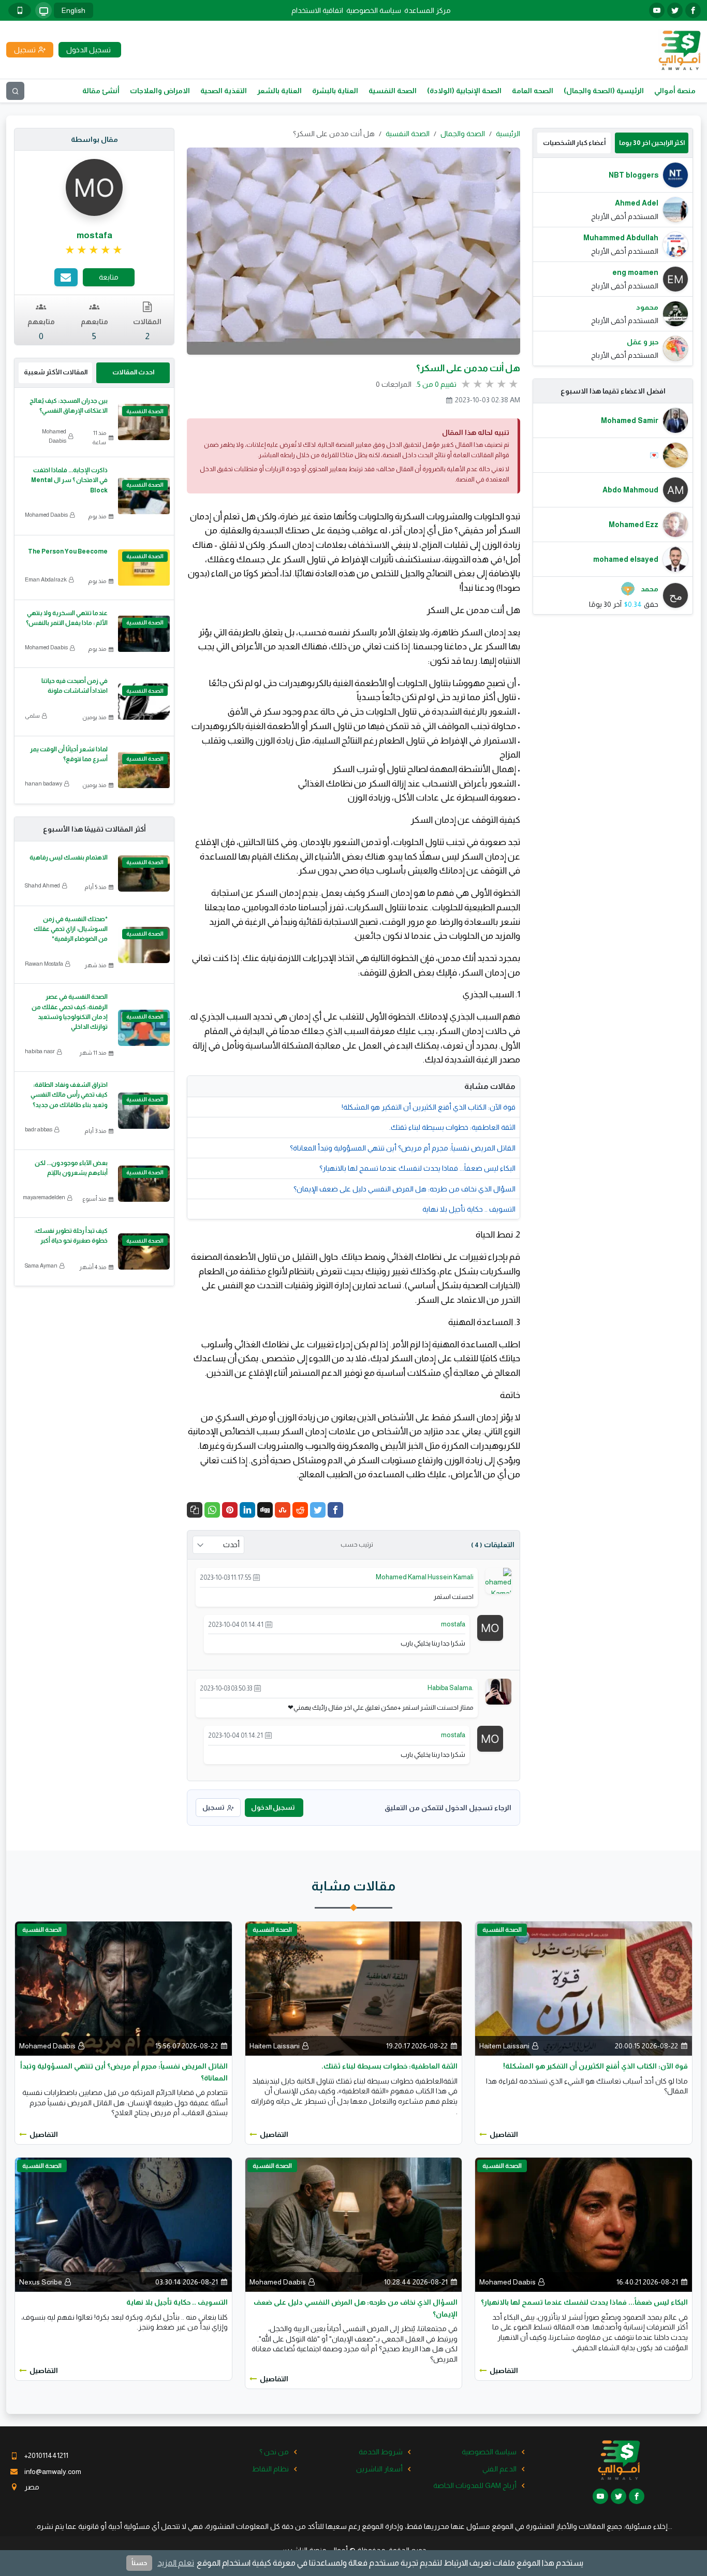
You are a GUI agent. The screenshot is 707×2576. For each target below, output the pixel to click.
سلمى (32, 716)
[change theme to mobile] (20, 10)
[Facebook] (335, 1510)
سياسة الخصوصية (374, 10)
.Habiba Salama (451, 1688)
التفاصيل (504, 2134)
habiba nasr (40, 1051)
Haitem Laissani (504, 2046)
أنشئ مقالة (101, 91)
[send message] (66, 277)
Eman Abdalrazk (46, 579)
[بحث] (15, 91)
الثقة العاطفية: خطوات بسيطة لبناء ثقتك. (452, 1127)
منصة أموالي (675, 91)
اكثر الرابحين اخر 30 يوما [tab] (652, 143)
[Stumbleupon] (283, 1510)
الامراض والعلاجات (160, 91)
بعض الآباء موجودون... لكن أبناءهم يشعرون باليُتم (71, 1168)
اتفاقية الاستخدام (317, 10)
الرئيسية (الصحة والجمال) (604, 91)
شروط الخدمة (381, 2452)
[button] (195, 1510)
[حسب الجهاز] (43, 10)
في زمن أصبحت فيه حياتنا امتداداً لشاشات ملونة (75, 686)
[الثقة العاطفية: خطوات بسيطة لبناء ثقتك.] (354, 1988)
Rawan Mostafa (44, 964)
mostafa (453, 1624)
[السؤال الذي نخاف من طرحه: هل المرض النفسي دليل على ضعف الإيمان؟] (354, 2224)
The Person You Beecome (67, 551)
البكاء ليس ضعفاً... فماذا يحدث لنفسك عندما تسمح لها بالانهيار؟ (417, 1168)
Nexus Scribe (41, 2282)
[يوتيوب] (657, 10)
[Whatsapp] (212, 1510)
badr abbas (39, 1129)
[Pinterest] (230, 1510)
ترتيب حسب (357, 1545)
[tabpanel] (613, 262)
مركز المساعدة (428, 10)
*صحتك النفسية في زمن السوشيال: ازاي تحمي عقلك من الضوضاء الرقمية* (71, 929)
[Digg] (265, 1510)
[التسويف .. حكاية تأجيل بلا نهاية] (123, 2224)
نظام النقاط (270, 2469)
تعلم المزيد (176, 2563)
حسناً (139, 2563)
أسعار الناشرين (379, 2469)
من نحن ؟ (274, 2452)
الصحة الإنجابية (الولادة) (464, 91)
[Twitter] (318, 1510)
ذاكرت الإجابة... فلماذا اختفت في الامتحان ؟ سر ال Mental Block (69, 480)
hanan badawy (43, 783)
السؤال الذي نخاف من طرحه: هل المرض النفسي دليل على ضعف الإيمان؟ (404, 1189)
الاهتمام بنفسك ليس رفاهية (69, 857)
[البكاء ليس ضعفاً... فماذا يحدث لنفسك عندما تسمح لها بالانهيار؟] (584, 2224)
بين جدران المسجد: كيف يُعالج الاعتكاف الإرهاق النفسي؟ (69, 406)
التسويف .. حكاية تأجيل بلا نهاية (469, 1209)
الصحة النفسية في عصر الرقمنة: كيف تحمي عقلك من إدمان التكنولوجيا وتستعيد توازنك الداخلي (70, 1012)
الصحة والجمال (463, 134)
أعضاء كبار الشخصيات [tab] (574, 143)
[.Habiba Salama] (498, 1691)
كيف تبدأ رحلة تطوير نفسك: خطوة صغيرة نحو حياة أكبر (71, 1236)
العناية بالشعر (279, 91)
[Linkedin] (247, 1510)
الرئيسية (508, 134)
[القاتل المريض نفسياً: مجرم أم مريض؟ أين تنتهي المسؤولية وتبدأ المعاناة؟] (123, 1988)
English (73, 10)
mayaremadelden (44, 1197)
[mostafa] (490, 1627)
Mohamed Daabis (54, 436)
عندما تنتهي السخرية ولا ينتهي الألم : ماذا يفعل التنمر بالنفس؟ (67, 618)
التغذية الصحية (224, 91)
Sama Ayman (41, 1265)
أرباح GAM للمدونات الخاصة (475, 2485)
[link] (94, 250)
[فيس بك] (693, 10)
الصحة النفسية (393, 91)
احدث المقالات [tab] (133, 372)
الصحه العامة (533, 91)
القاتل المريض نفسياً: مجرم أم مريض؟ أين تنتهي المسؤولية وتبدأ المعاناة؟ (403, 1148)
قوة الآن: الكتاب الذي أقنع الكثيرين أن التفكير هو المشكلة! (429, 1107)
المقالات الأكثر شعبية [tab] (56, 372)
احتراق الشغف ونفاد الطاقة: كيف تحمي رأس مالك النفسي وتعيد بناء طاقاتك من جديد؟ (69, 1095)
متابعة (109, 277)
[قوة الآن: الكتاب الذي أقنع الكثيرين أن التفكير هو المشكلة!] (584, 1988)
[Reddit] (300, 1510)
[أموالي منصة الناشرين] (679, 49)
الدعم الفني (499, 2469)
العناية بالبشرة (335, 91)
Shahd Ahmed (42, 885)
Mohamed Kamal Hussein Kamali (425, 1577)
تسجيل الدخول (273, 1807)
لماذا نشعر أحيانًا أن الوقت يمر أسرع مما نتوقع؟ (69, 754)
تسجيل (213, 1807)
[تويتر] (675, 10)
